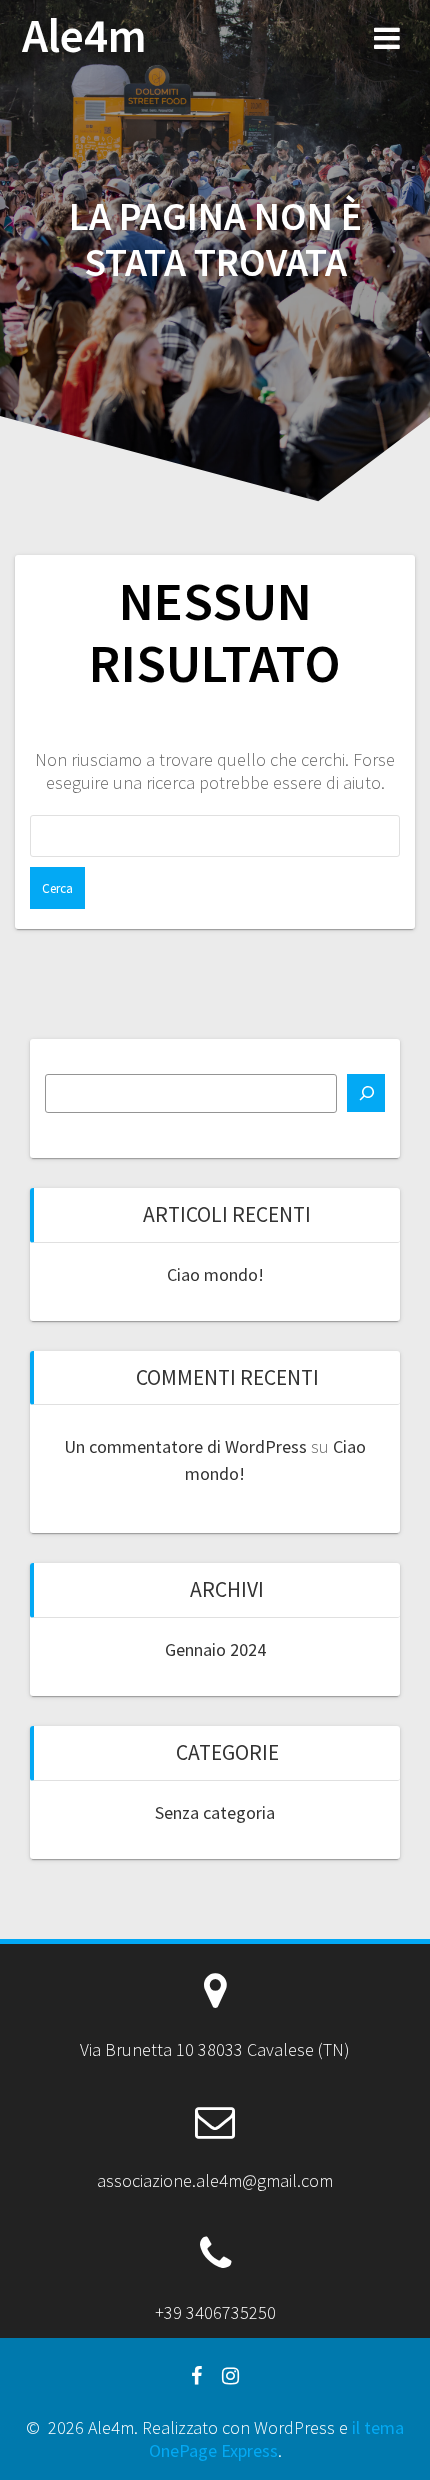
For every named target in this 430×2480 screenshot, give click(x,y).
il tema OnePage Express (277, 2439)
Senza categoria (215, 1812)
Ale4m (84, 36)
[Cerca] (366, 1093)
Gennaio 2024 (215, 1649)
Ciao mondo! (215, 1274)
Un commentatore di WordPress (185, 1446)
